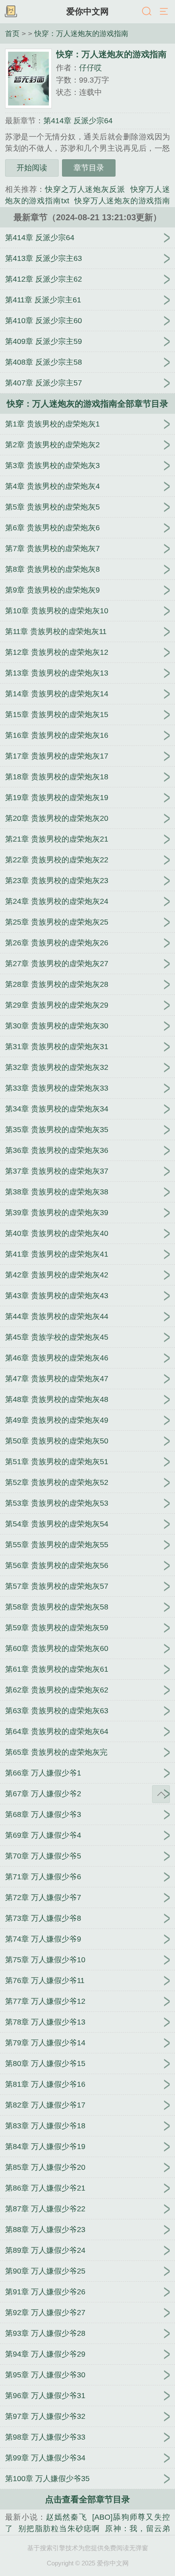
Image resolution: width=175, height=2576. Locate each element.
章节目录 (89, 168)
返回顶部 (161, 1794)
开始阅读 (32, 168)
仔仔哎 (90, 68)
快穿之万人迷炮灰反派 (85, 189)
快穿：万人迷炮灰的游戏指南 (81, 33)
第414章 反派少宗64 (78, 121)
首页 (12, 33)
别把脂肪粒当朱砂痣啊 (59, 2529)
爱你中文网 (87, 11)
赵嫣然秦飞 (66, 2517)
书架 (11, 12)
